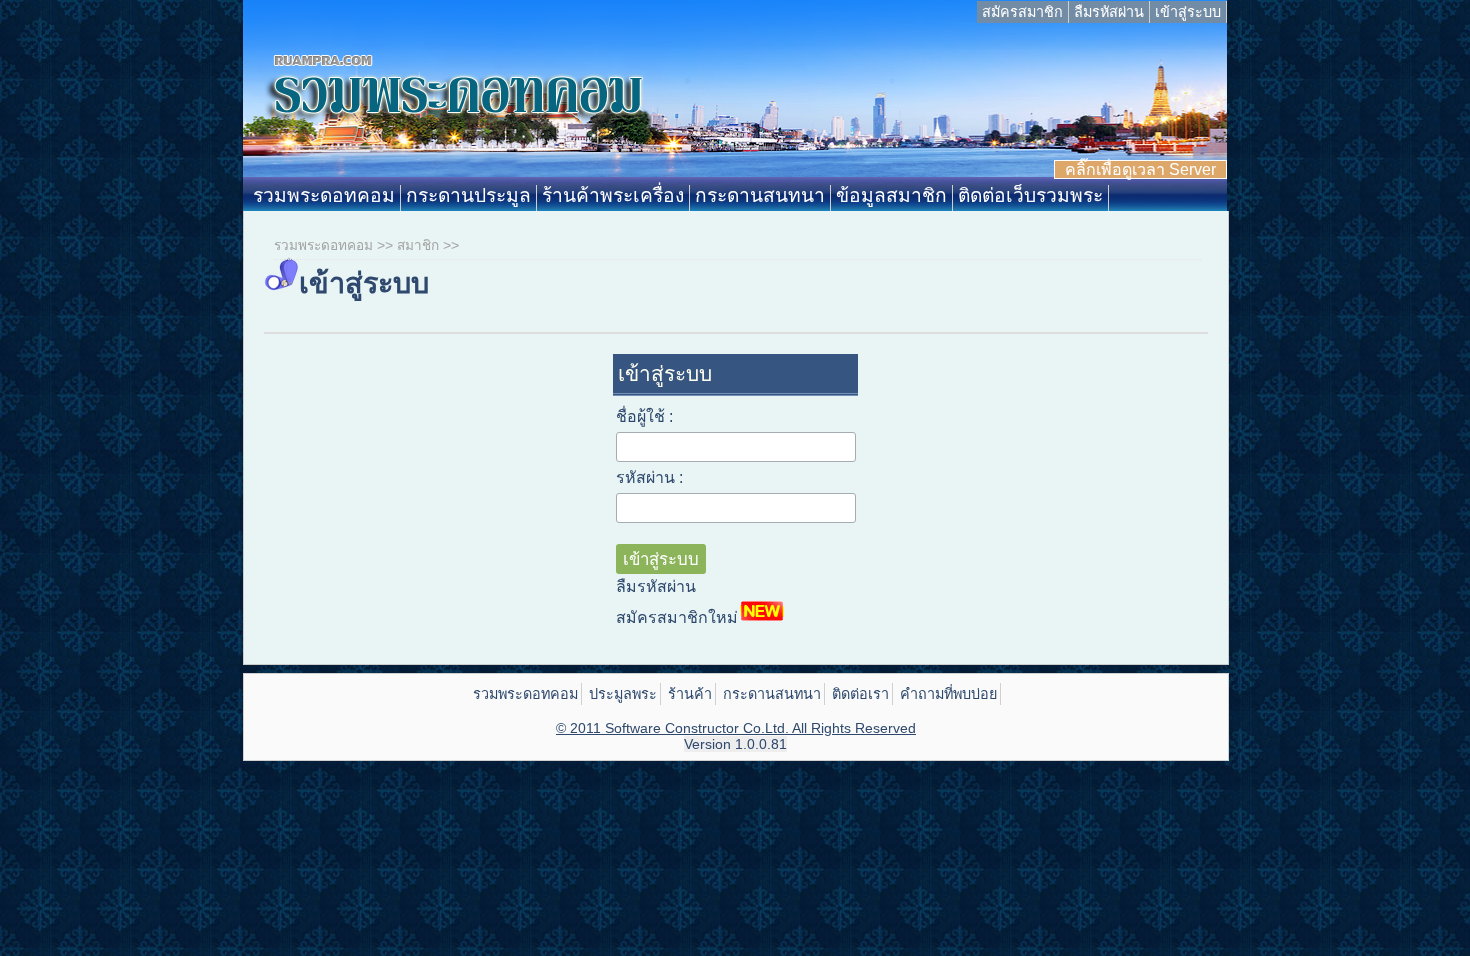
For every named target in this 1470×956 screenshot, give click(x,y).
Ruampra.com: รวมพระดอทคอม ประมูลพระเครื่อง (734, 104)
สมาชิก (418, 245)
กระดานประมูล (468, 195)
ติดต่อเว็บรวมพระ (1030, 195)
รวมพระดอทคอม (324, 195)
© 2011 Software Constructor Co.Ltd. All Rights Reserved (736, 728)
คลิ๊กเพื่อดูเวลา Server (1140, 169)
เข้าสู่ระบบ (1188, 12)
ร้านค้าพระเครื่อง (613, 195)
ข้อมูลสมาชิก (891, 195)
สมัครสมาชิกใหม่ (677, 617)
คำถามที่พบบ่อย (948, 694)
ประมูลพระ (623, 694)
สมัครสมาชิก (1022, 12)
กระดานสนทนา (760, 195)
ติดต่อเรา (860, 694)
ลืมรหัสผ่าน (1109, 12)
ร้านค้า (690, 694)
